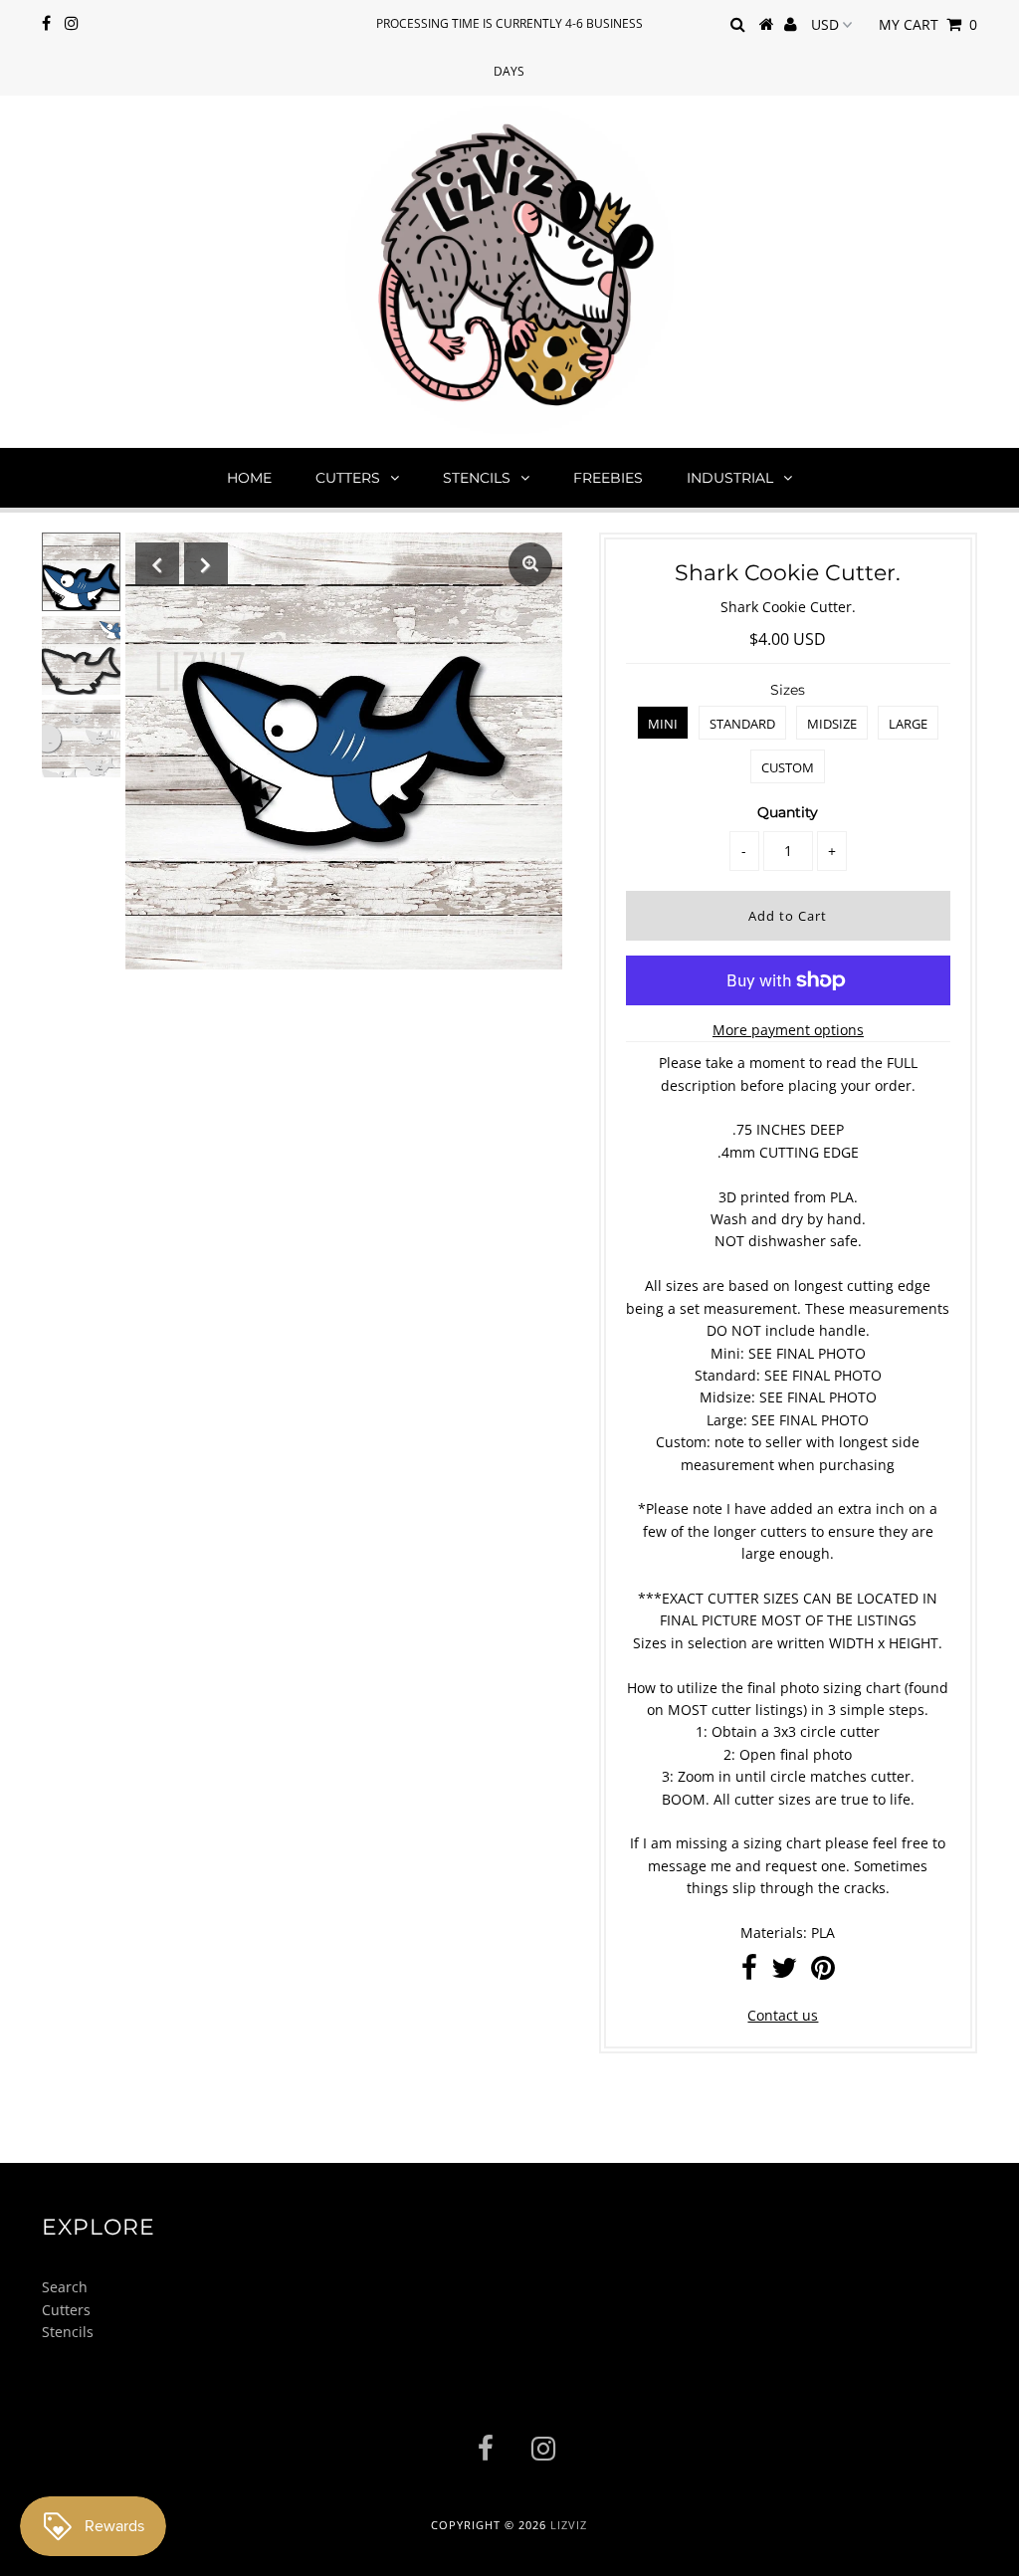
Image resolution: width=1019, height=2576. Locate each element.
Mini (663, 724)
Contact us (783, 2015)
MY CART (928, 24)
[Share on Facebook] (749, 1972)
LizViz (569, 2525)
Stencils (477, 478)
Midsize (832, 724)
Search (65, 2287)
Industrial (730, 478)
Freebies (608, 478)
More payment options (788, 1030)
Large (908, 724)
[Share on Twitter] (784, 1972)
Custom (788, 767)
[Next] (206, 564)
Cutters (348, 478)
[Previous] (157, 564)
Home (249, 478)
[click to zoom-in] (530, 564)
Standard (742, 724)
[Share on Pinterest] (823, 1972)
